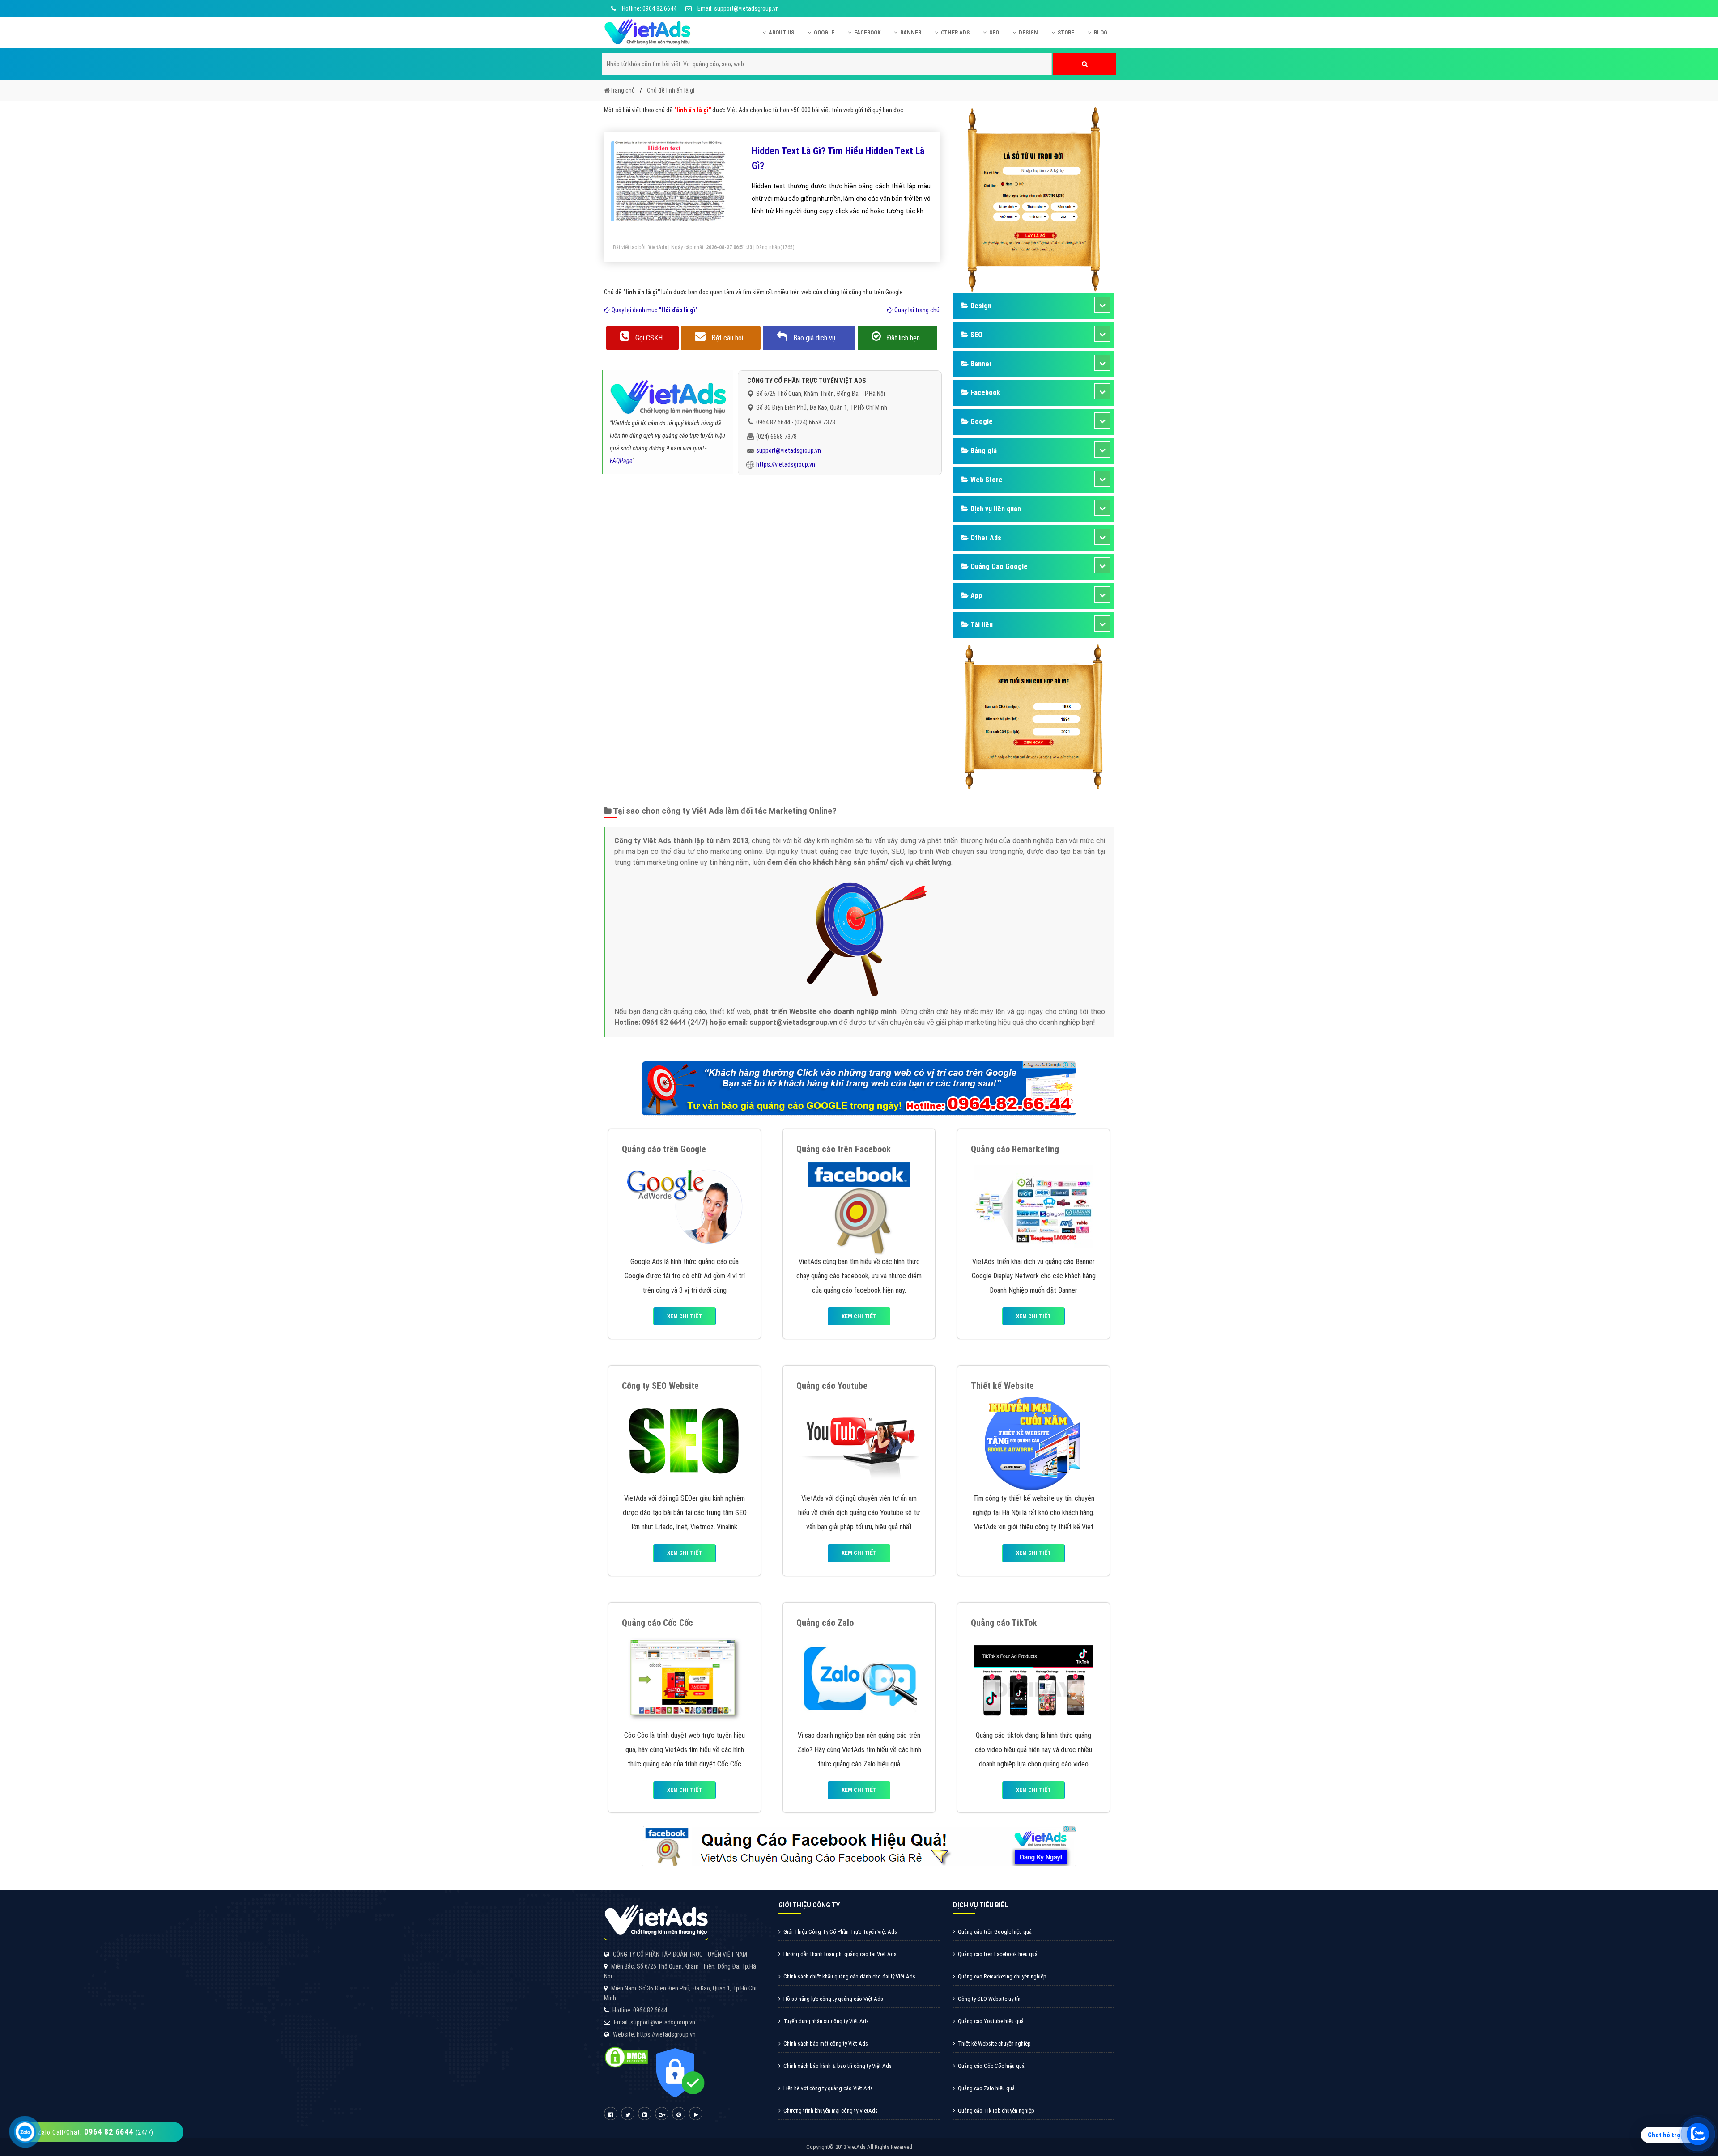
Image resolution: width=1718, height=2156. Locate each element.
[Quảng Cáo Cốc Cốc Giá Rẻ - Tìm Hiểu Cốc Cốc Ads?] (685, 1679)
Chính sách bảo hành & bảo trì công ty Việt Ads (838, 2066)
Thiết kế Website (1002, 1386)
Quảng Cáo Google (998, 567)
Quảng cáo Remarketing (1015, 1149)
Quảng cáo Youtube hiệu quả (991, 2021)
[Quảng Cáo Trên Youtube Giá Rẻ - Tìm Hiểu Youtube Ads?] (859, 1442)
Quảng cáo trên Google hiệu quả (995, 1932)
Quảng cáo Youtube (832, 1386)
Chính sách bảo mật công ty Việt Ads (826, 2044)
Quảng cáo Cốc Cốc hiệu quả (991, 2066)
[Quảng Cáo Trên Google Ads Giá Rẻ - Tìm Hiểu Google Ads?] (685, 1206)
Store (1066, 32)
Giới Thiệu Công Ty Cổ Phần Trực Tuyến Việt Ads (840, 1932)
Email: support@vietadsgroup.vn (738, 8)
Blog (1101, 32)
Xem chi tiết (685, 1316)
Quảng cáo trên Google (664, 1149)
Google (824, 32)
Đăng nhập (768, 247)
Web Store (986, 480)
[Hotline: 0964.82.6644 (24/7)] (25, 2132)
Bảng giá (983, 451)
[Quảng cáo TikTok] (1033, 1679)
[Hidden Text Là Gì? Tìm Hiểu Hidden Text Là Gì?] (671, 186)
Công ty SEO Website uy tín (989, 1999)
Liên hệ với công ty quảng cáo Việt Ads (828, 2088)
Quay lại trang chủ (916, 310)
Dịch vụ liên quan (995, 509)
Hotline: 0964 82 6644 (649, 8)
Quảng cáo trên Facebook (844, 1149)
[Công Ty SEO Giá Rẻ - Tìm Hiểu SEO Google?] (685, 1442)
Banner (911, 32)
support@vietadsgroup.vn (789, 450)
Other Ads (955, 32)
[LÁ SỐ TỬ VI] (1033, 199)
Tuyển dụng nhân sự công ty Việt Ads (826, 2021)
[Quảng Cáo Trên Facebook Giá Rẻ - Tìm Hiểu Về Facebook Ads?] (859, 1206)
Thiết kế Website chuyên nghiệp (994, 2044)
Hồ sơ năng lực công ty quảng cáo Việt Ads (833, 1999)
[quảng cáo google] (859, 1088)
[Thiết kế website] (1033, 1442)
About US (781, 32)
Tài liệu (981, 625)
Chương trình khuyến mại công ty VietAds (831, 2111)
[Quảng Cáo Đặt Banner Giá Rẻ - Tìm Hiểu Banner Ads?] (1033, 1206)
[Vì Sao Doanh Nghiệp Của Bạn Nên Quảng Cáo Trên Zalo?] (859, 1679)
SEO (994, 32)
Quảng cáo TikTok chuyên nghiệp (996, 2111)
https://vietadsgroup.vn (786, 464)
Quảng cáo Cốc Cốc (657, 1623)
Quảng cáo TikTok (1004, 1623)
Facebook (867, 32)
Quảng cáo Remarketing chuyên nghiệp (1002, 1976)
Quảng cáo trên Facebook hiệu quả (998, 1954)
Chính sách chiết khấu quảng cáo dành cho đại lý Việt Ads (849, 1976)
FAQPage (621, 461)
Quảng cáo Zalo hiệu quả (986, 2088)
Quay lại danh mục (654, 310)
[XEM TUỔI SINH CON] (1033, 715)
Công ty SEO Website (660, 1386)
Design (1028, 32)
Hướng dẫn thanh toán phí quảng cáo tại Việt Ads (840, 1954)
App (975, 596)
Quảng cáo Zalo (825, 1623)
